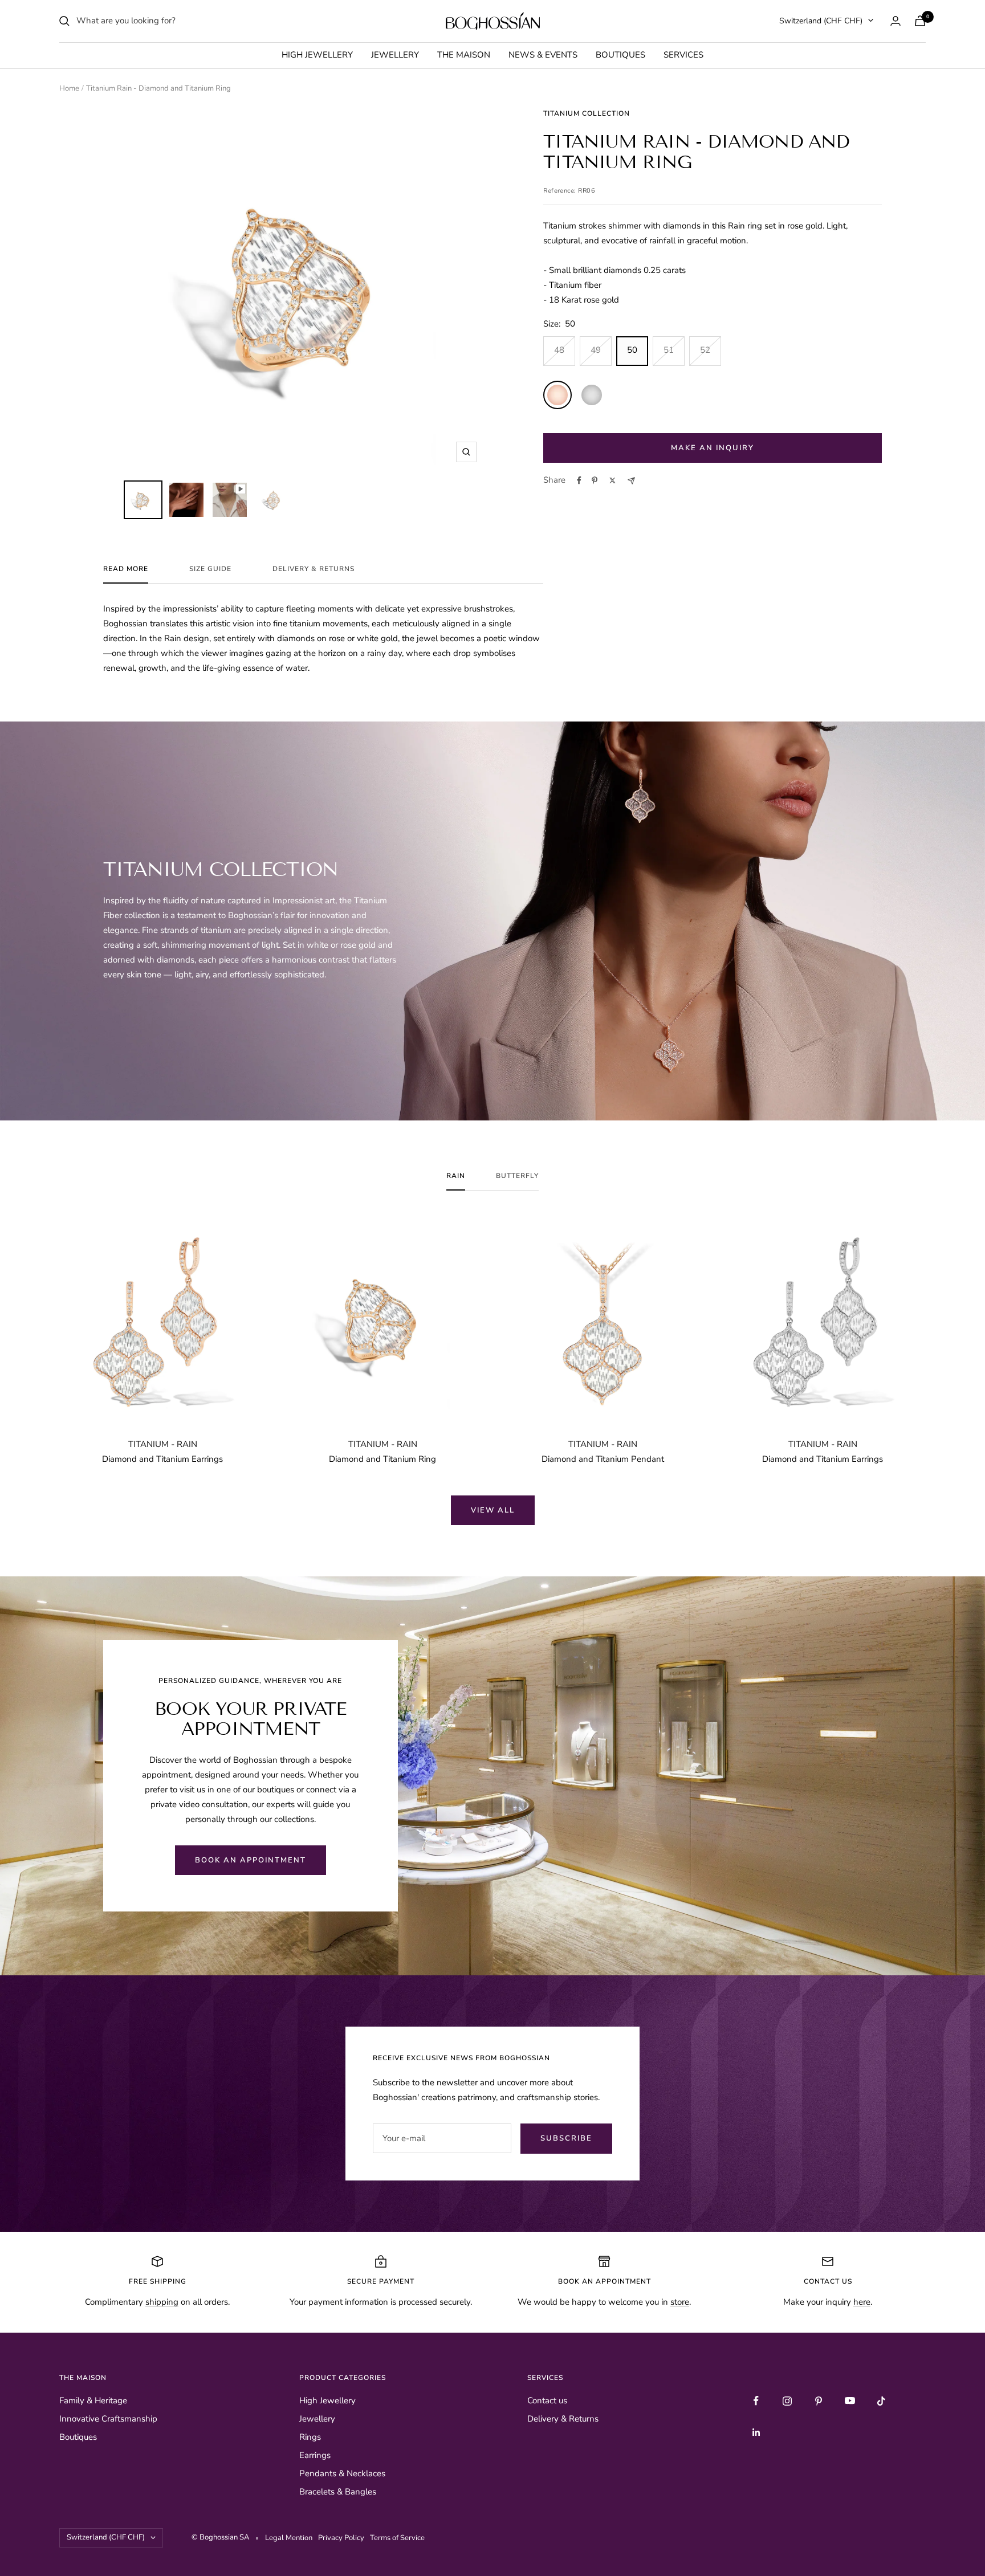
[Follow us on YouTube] (850, 2401)
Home (69, 88)
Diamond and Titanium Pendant (603, 1459)
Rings (310, 2437)
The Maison (464, 55)
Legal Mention (290, 2538)
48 (559, 350)
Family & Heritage (93, 2400)
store (680, 2302)
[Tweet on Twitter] (612, 480)
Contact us (547, 2400)
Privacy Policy (343, 2538)
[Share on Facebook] (579, 480)
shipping (162, 2302)
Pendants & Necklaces (342, 2473)
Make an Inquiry (713, 448)
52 (705, 350)
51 (669, 350)
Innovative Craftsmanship (108, 2419)
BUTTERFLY (517, 1176)
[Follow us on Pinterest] (819, 2401)
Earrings (315, 2455)
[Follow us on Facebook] (756, 2401)
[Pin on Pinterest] (595, 480)
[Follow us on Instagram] (787, 2401)
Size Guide (210, 569)
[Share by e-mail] (631, 481)
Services (683, 55)
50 (632, 350)
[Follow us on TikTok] (882, 2401)
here (862, 2302)
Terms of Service (397, 2538)
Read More (126, 569)
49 (596, 350)
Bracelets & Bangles (338, 2492)
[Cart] (920, 21)
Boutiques (620, 55)
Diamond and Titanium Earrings (162, 1459)
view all (493, 1510)
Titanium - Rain (163, 1444)
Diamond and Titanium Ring (382, 1459)
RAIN (456, 1176)
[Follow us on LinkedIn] (756, 2432)
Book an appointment (251, 1860)
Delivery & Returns (314, 569)
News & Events (543, 55)
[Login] (896, 21)
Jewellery (395, 55)
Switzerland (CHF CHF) (821, 21)
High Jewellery (317, 55)
